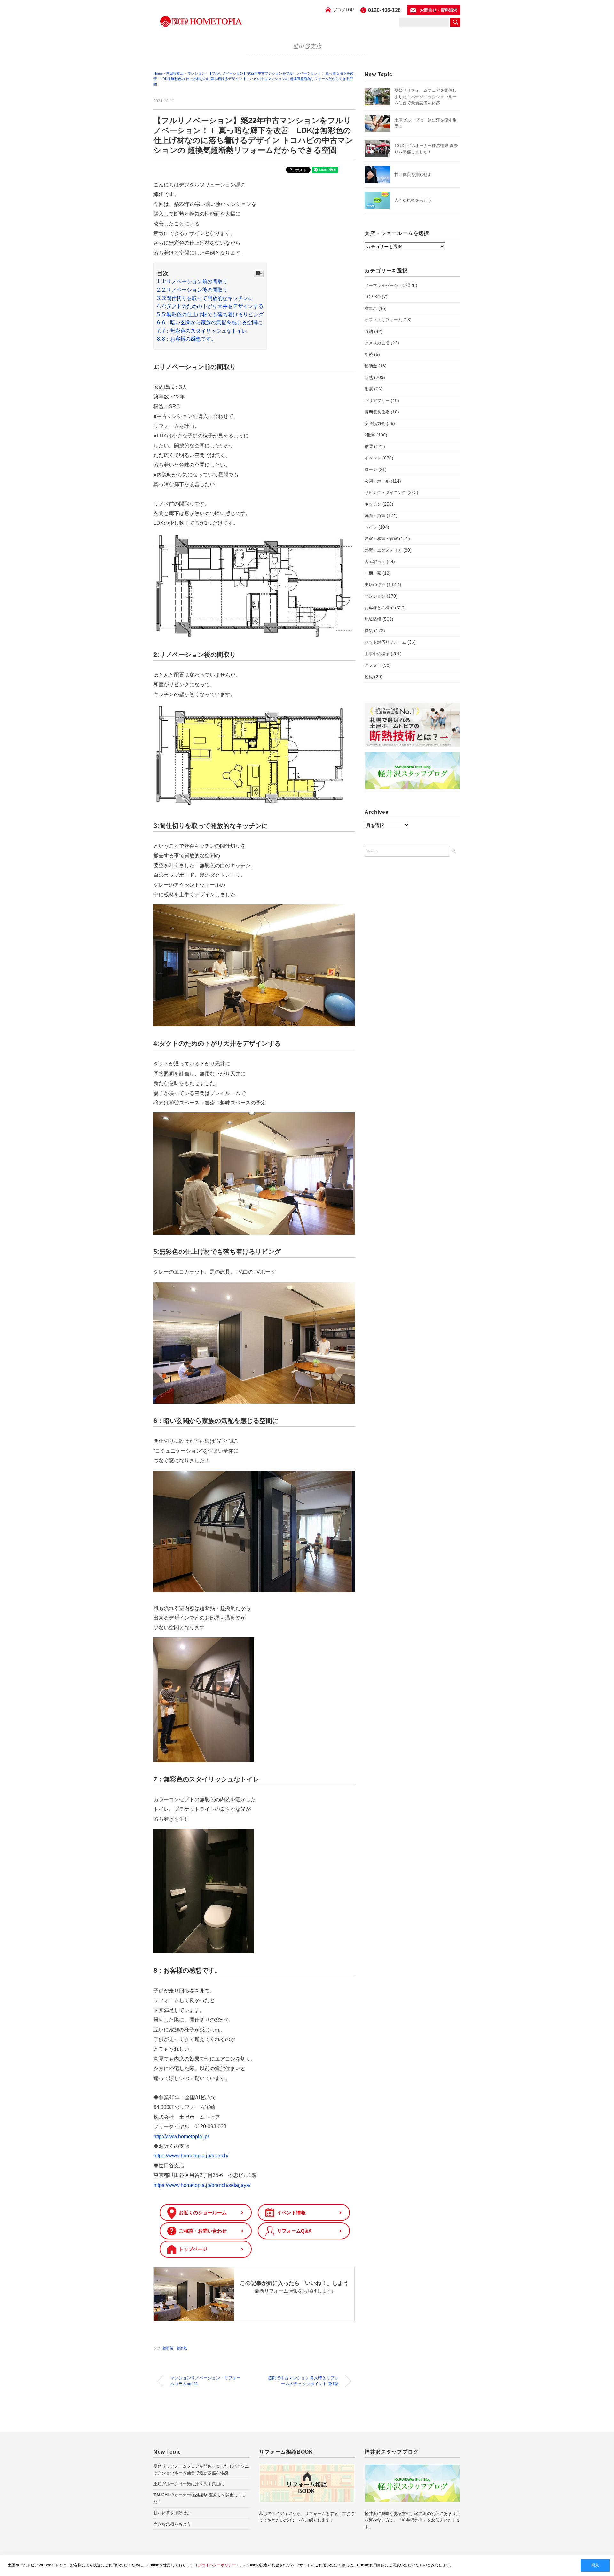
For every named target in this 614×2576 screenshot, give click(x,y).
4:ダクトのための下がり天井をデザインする (213, 306)
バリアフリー (377, 401)
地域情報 (373, 619)
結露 (369, 447)
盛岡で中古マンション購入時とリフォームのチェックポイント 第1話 (303, 2381)
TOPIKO (373, 297)
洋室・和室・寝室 (381, 539)
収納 (369, 331)
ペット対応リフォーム (385, 642)
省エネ (371, 308)
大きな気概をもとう (413, 200)
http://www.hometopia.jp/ (181, 2136)
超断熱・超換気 (175, 2348)
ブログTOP (343, 10)
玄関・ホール (377, 481)
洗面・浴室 (375, 516)
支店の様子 (375, 585)
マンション (375, 596)
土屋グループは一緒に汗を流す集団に (189, 2484)
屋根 (369, 677)
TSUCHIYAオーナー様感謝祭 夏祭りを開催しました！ (200, 2498)
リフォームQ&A (294, 2231)
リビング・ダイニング (385, 493)
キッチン (373, 504)
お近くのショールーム (203, 2213)
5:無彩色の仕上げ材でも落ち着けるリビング (213, 314)
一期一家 (373, 573)
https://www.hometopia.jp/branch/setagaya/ (202, 2185)
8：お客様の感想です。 (189, 339)
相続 (369, 354)
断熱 (369, 377)
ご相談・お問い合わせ (203, 2231)
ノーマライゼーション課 (387, 285)
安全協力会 (375, 424)
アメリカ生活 (377, 343)
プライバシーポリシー (217, 2565)
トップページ (193, 2249)
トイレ (371, 527)
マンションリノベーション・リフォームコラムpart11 (205, 2381)
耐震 (369, 389)
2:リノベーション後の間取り (195, 290)
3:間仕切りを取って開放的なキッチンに (208, 298)
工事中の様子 (377, 654)
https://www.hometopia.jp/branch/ (191, 2156)
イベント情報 (291, 2213)
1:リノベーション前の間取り (195, 282)
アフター (373, 665)
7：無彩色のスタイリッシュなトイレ (205, 331)
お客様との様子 (379, 608)
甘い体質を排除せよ (413, 174)
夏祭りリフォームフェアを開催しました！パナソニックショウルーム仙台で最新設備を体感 (425, 97)
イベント (373, 458)
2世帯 (370, 435)
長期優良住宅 (377, 412)
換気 (369, 631)
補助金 (371, 366)
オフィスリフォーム (383, 320)
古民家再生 (375, 562)
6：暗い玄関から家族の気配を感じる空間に (212, 322)
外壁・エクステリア (383, 550)
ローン (371, 470)
